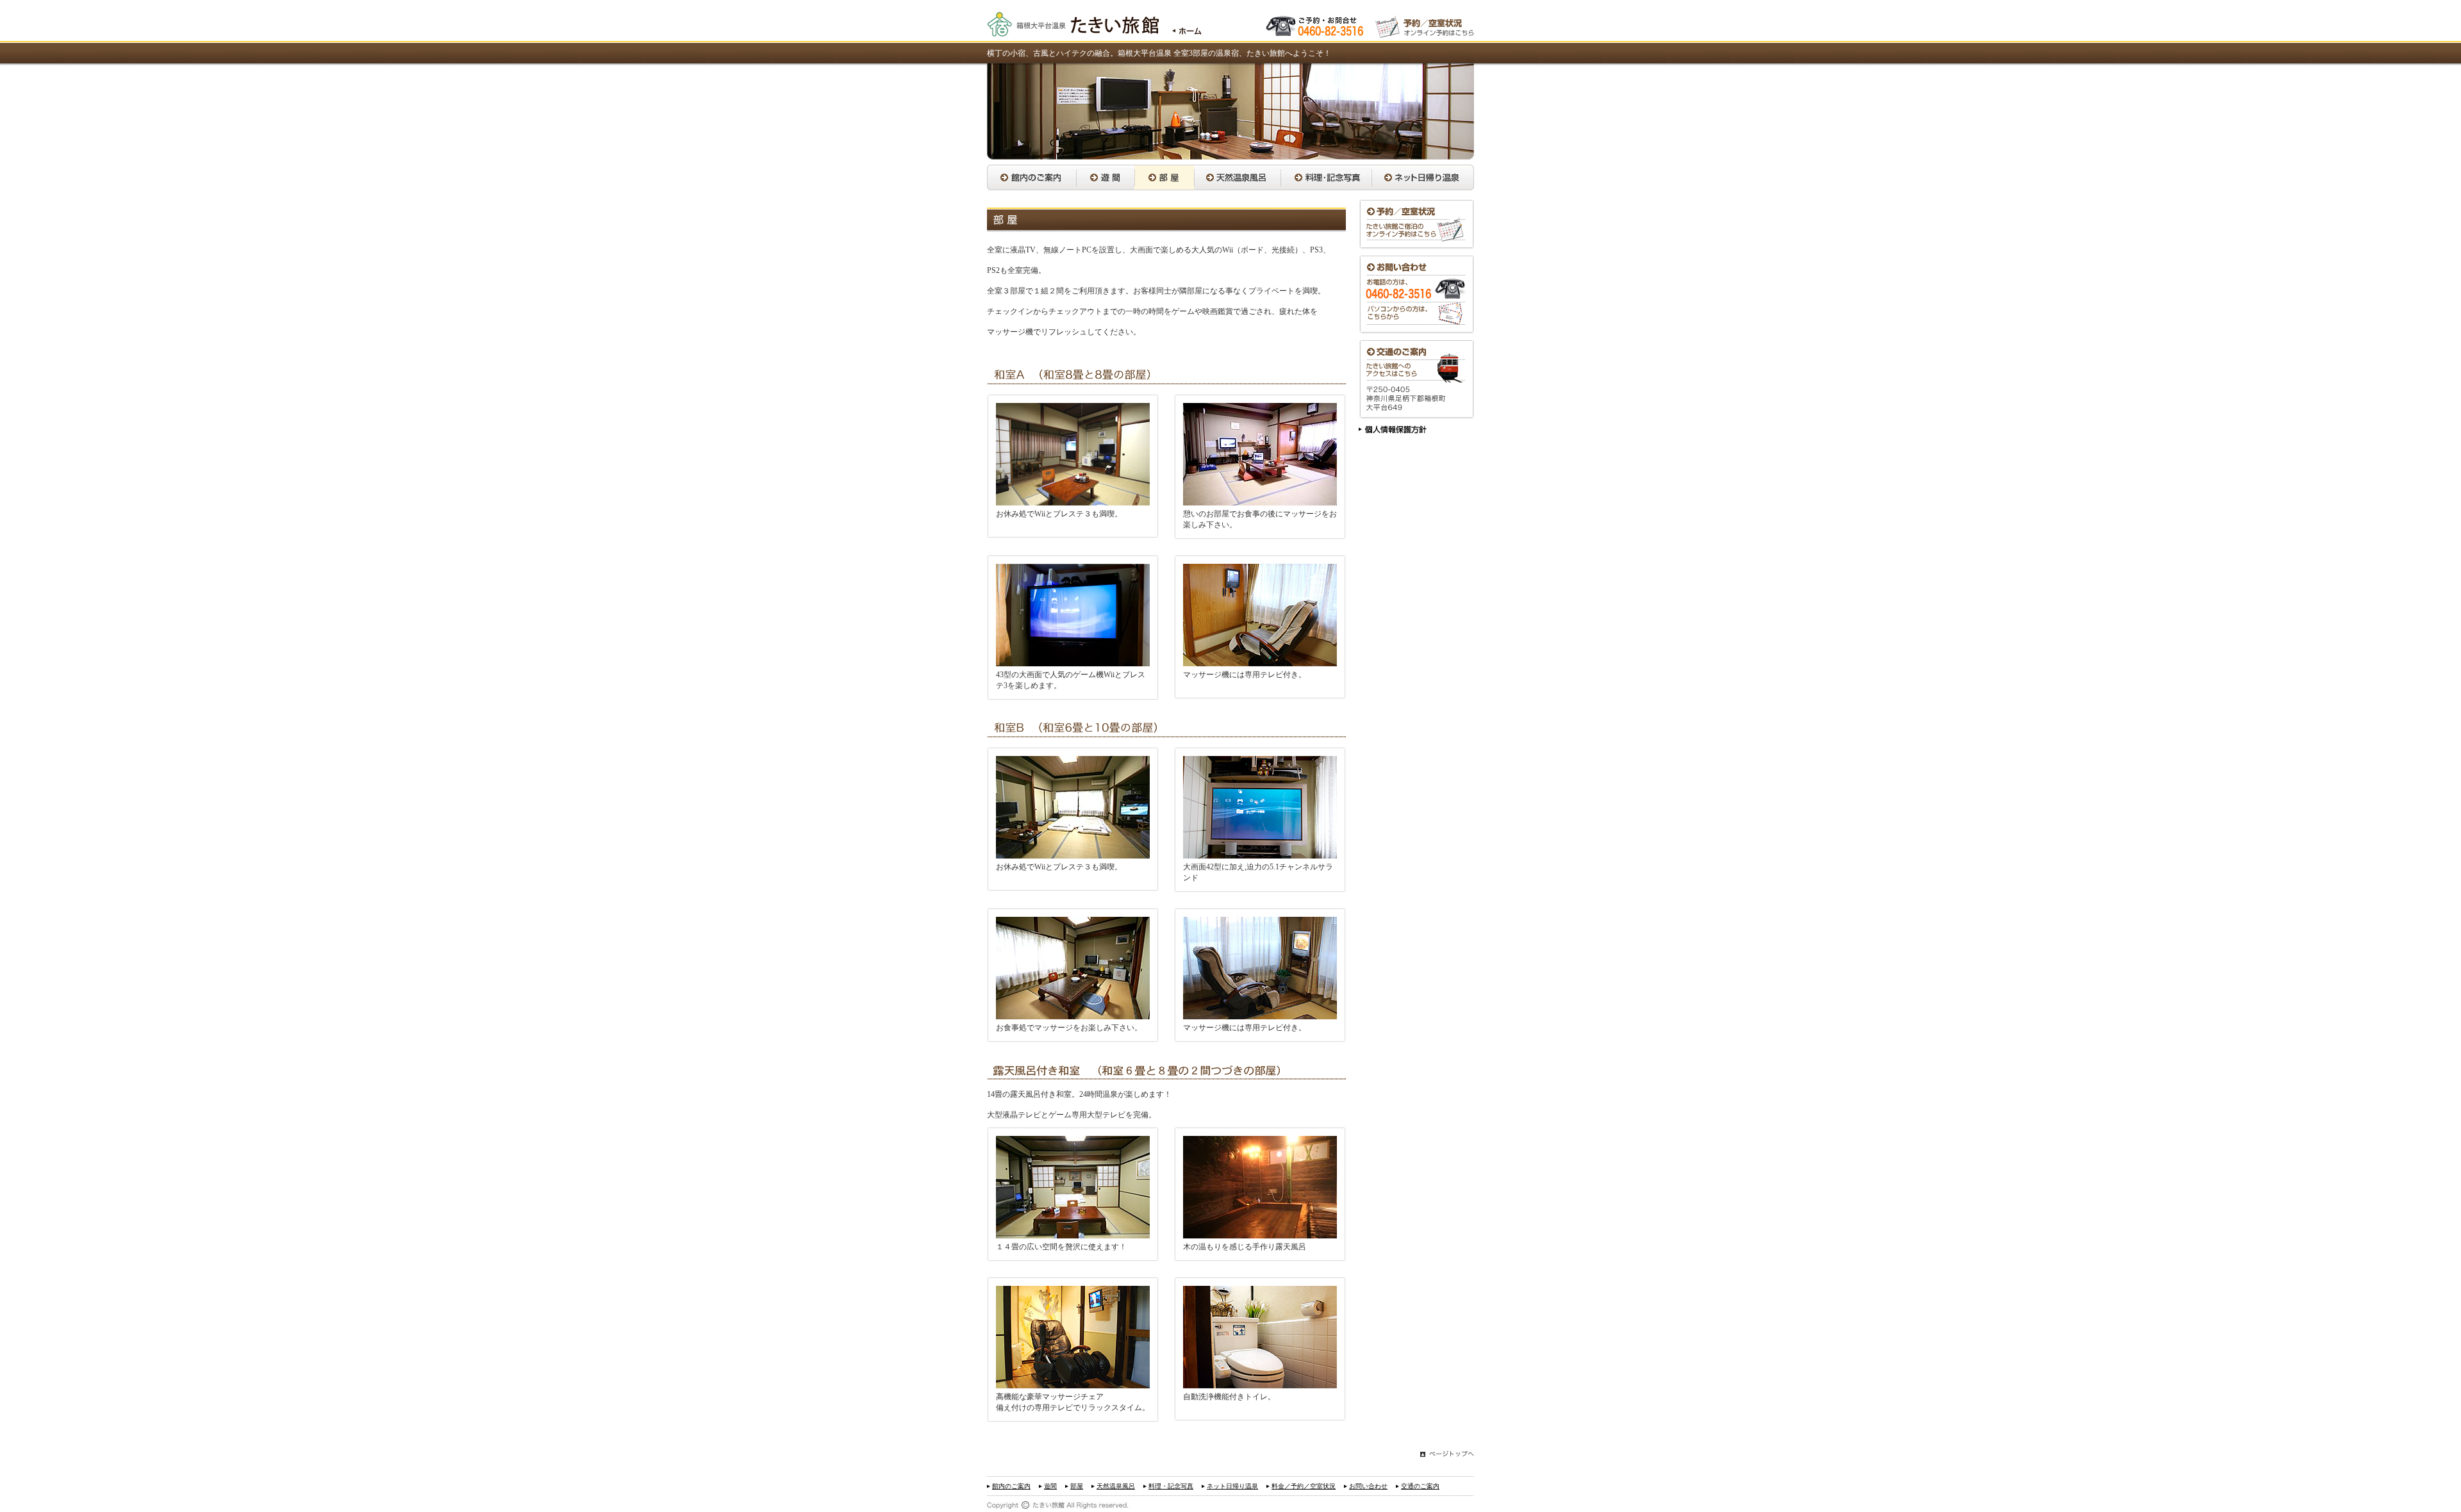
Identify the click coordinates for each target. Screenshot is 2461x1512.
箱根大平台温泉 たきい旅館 (1073, 25)
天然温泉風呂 (1237, 177)
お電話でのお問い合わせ (1316, 25)
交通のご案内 (1416, 380)
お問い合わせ (1416, 295)
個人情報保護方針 (1393, 431)
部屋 (1164, 177)
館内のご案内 (1032, 177)
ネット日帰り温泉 (1423, 177)
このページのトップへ (1447, 1455)
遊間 (1105, 177)
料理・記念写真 (1326, 177)
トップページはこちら (1180, 25)
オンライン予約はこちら (1425, 25)
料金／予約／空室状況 (1416, 225)
